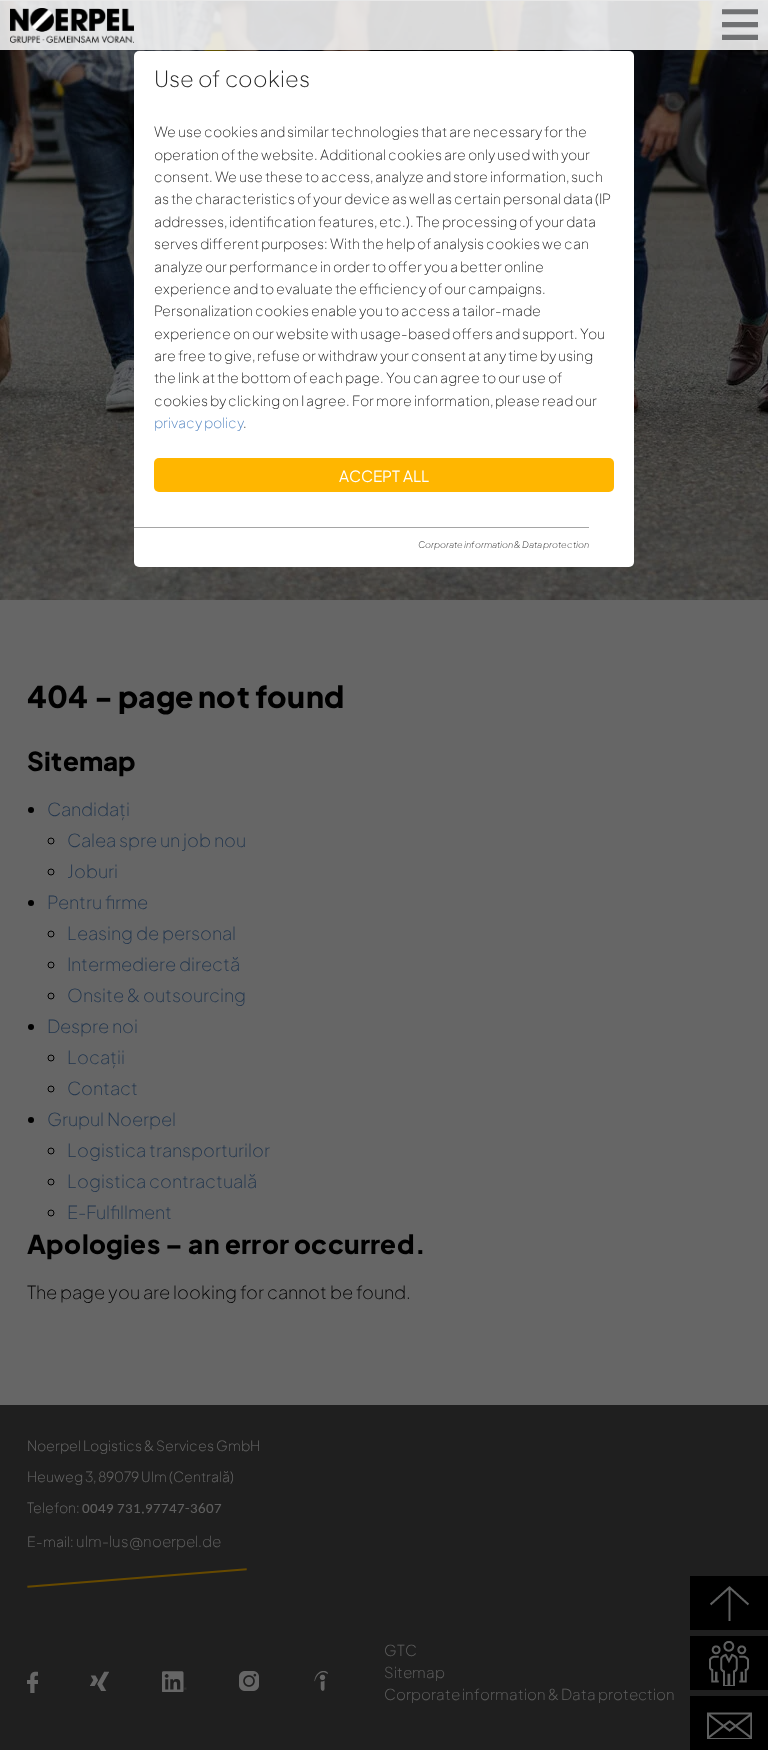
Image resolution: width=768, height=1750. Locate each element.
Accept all (384, 475)
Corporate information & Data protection (503, 544)
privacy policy (198, 422)
